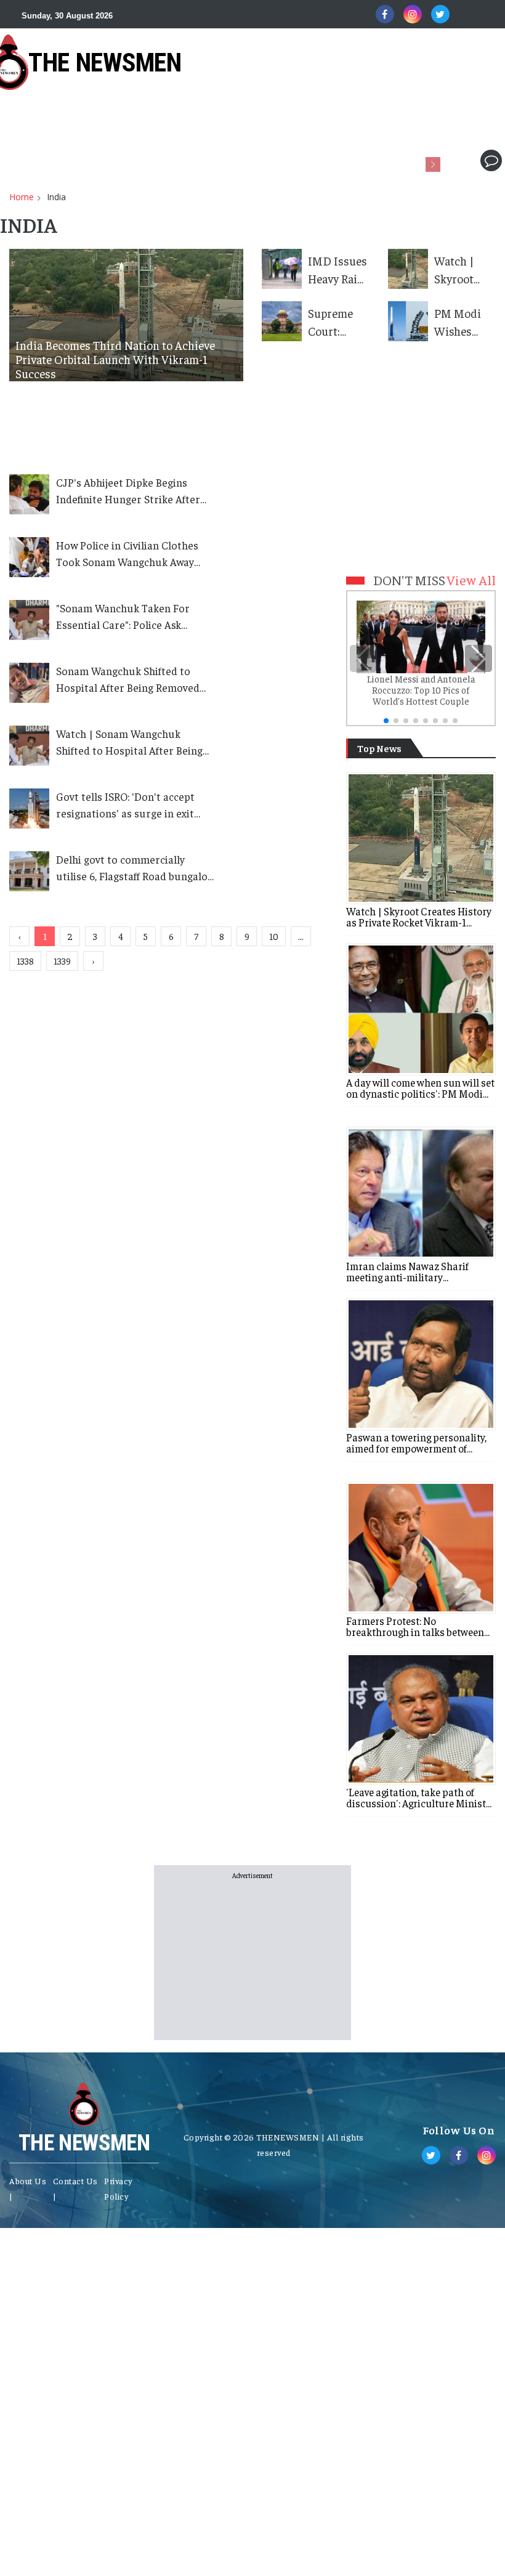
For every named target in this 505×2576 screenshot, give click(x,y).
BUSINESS (151, 160)
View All (471, 580)
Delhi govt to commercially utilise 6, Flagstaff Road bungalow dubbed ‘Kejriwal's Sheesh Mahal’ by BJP (135, 869)
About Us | (28, 2188)
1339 (62, 961)
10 (274, 936)
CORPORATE (218, 160)
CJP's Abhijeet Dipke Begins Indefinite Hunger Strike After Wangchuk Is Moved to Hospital (132, 492)
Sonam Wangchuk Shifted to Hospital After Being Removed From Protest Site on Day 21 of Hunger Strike (129, 680)
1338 (25, 961)
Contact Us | (75, 2188)
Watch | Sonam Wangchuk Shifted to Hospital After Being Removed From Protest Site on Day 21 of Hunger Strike (129, 743)
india (56, 197)
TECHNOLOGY (295, 160)
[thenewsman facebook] (385, 14)
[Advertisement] (224, 118)
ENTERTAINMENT (383, 160)
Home (22, 197)
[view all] (495, 746)
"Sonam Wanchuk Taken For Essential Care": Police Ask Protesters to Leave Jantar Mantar (123, 617)
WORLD (94, 160)
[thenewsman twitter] (440, 14)
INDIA (46, 160)
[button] (454, 160)
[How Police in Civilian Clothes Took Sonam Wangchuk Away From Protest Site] (33, 557)
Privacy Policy (118, 2188)
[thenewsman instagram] (413, 14)
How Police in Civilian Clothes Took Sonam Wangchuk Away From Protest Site (127, 554)
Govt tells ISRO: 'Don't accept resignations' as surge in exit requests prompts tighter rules (132, 806)
